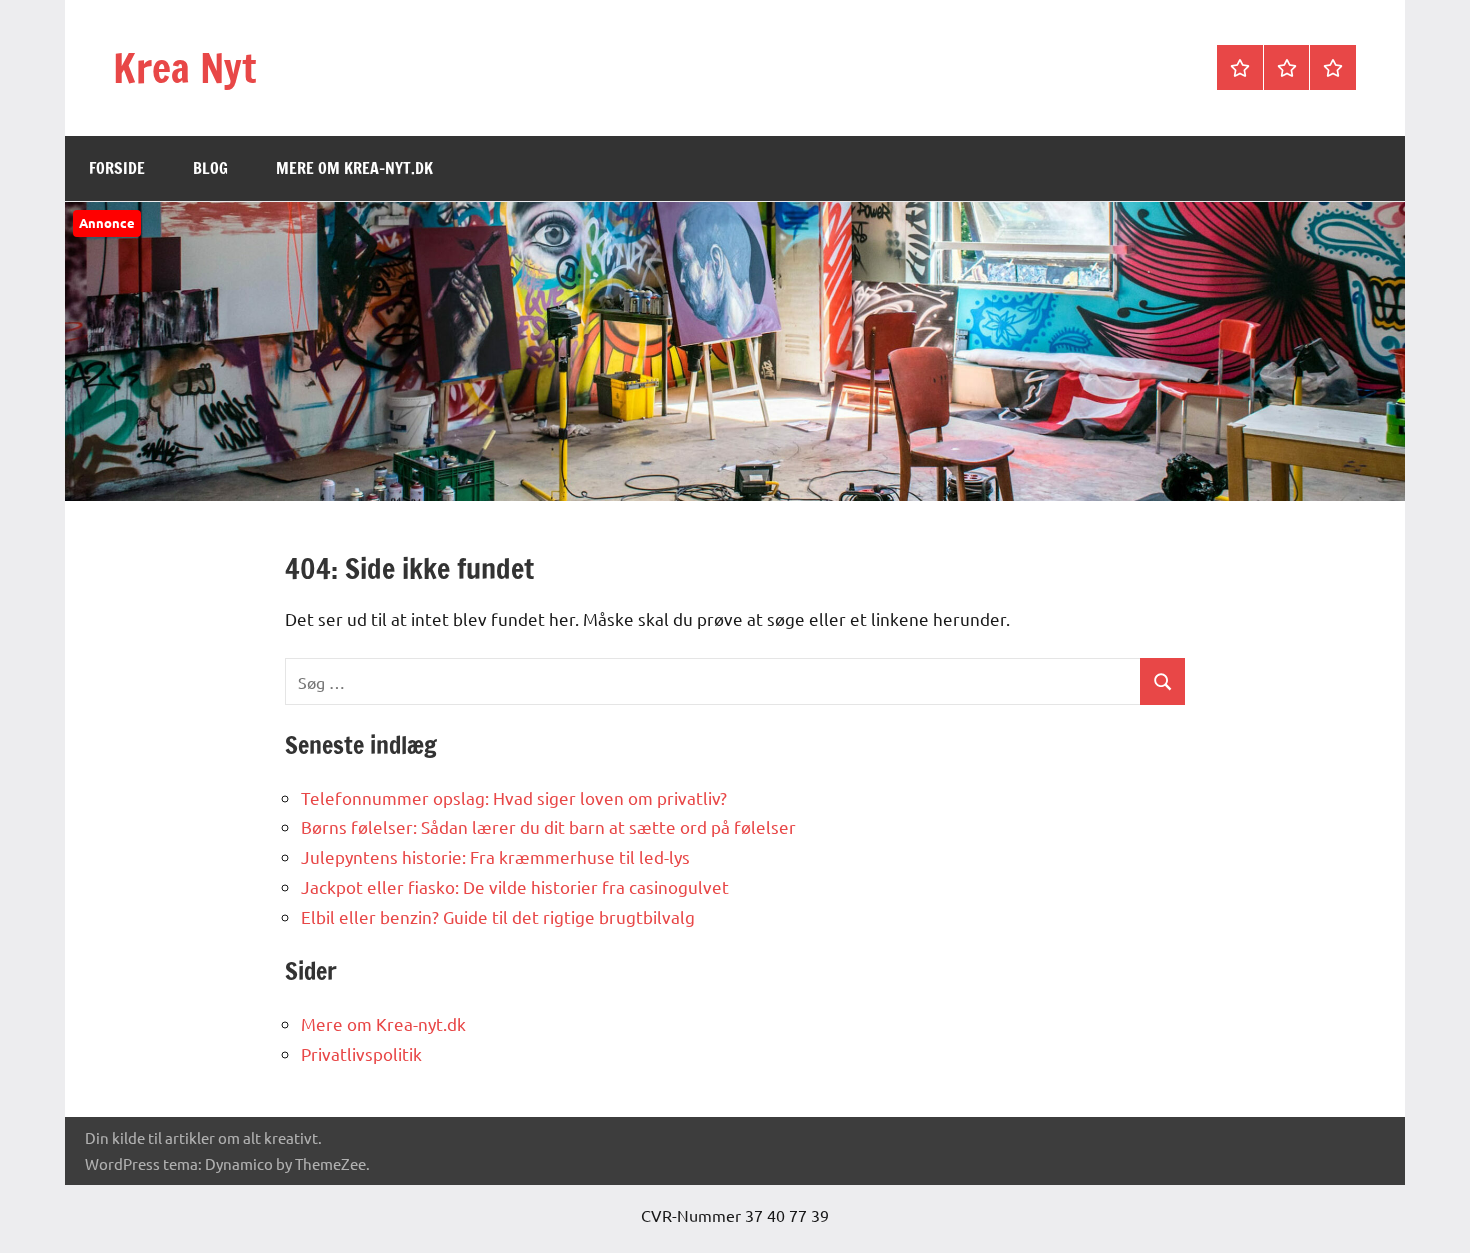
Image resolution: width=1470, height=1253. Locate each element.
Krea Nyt (184, 67)
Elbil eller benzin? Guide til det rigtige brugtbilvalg (498, 916)
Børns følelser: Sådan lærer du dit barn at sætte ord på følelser (548, 826)
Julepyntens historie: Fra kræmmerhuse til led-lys (495, 856)
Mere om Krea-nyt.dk (354, 168)
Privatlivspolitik (361, 1053)
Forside (117, 168)
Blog (210, 168)
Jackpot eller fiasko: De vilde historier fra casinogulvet (515, 886)
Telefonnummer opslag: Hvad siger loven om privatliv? (514, 797)
